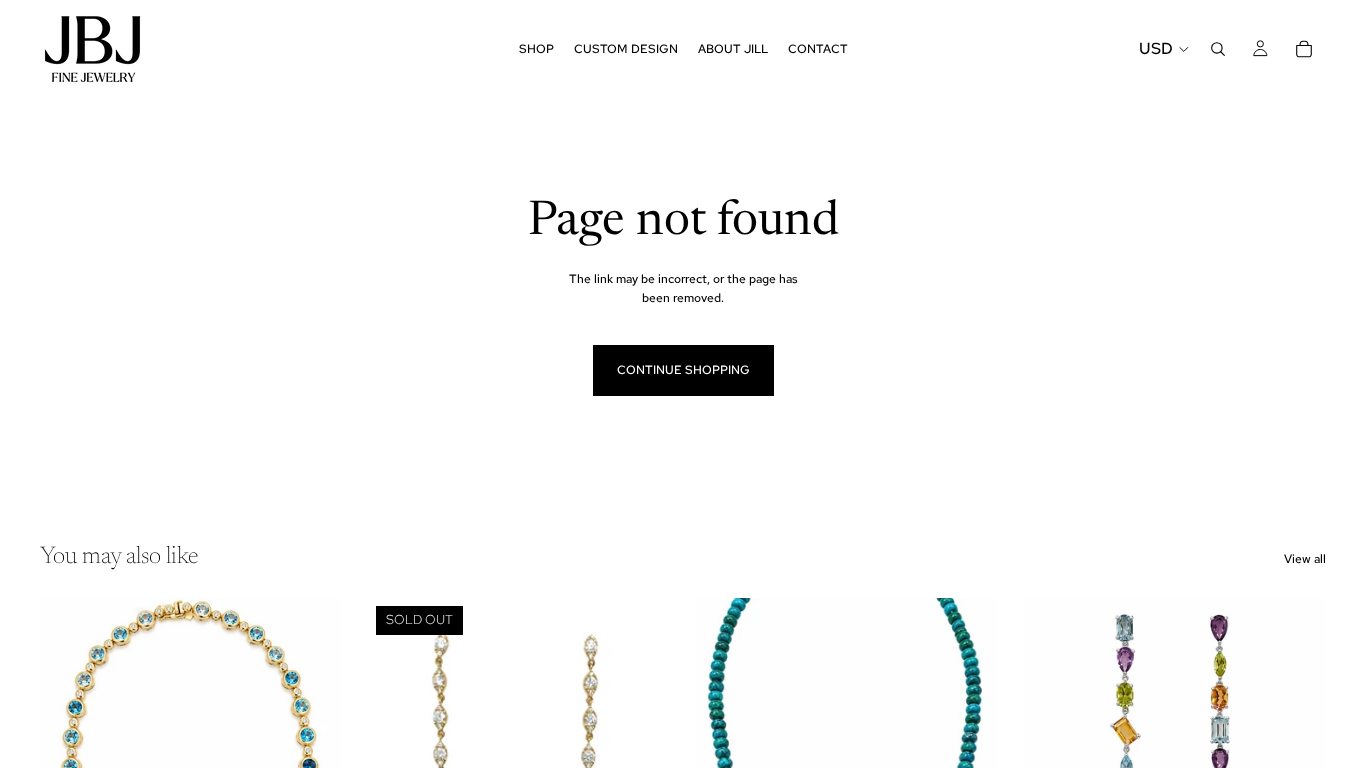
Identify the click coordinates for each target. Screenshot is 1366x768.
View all (1305, 559)
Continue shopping (683, 370)
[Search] (1218, 49)
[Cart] (1304, 49)
